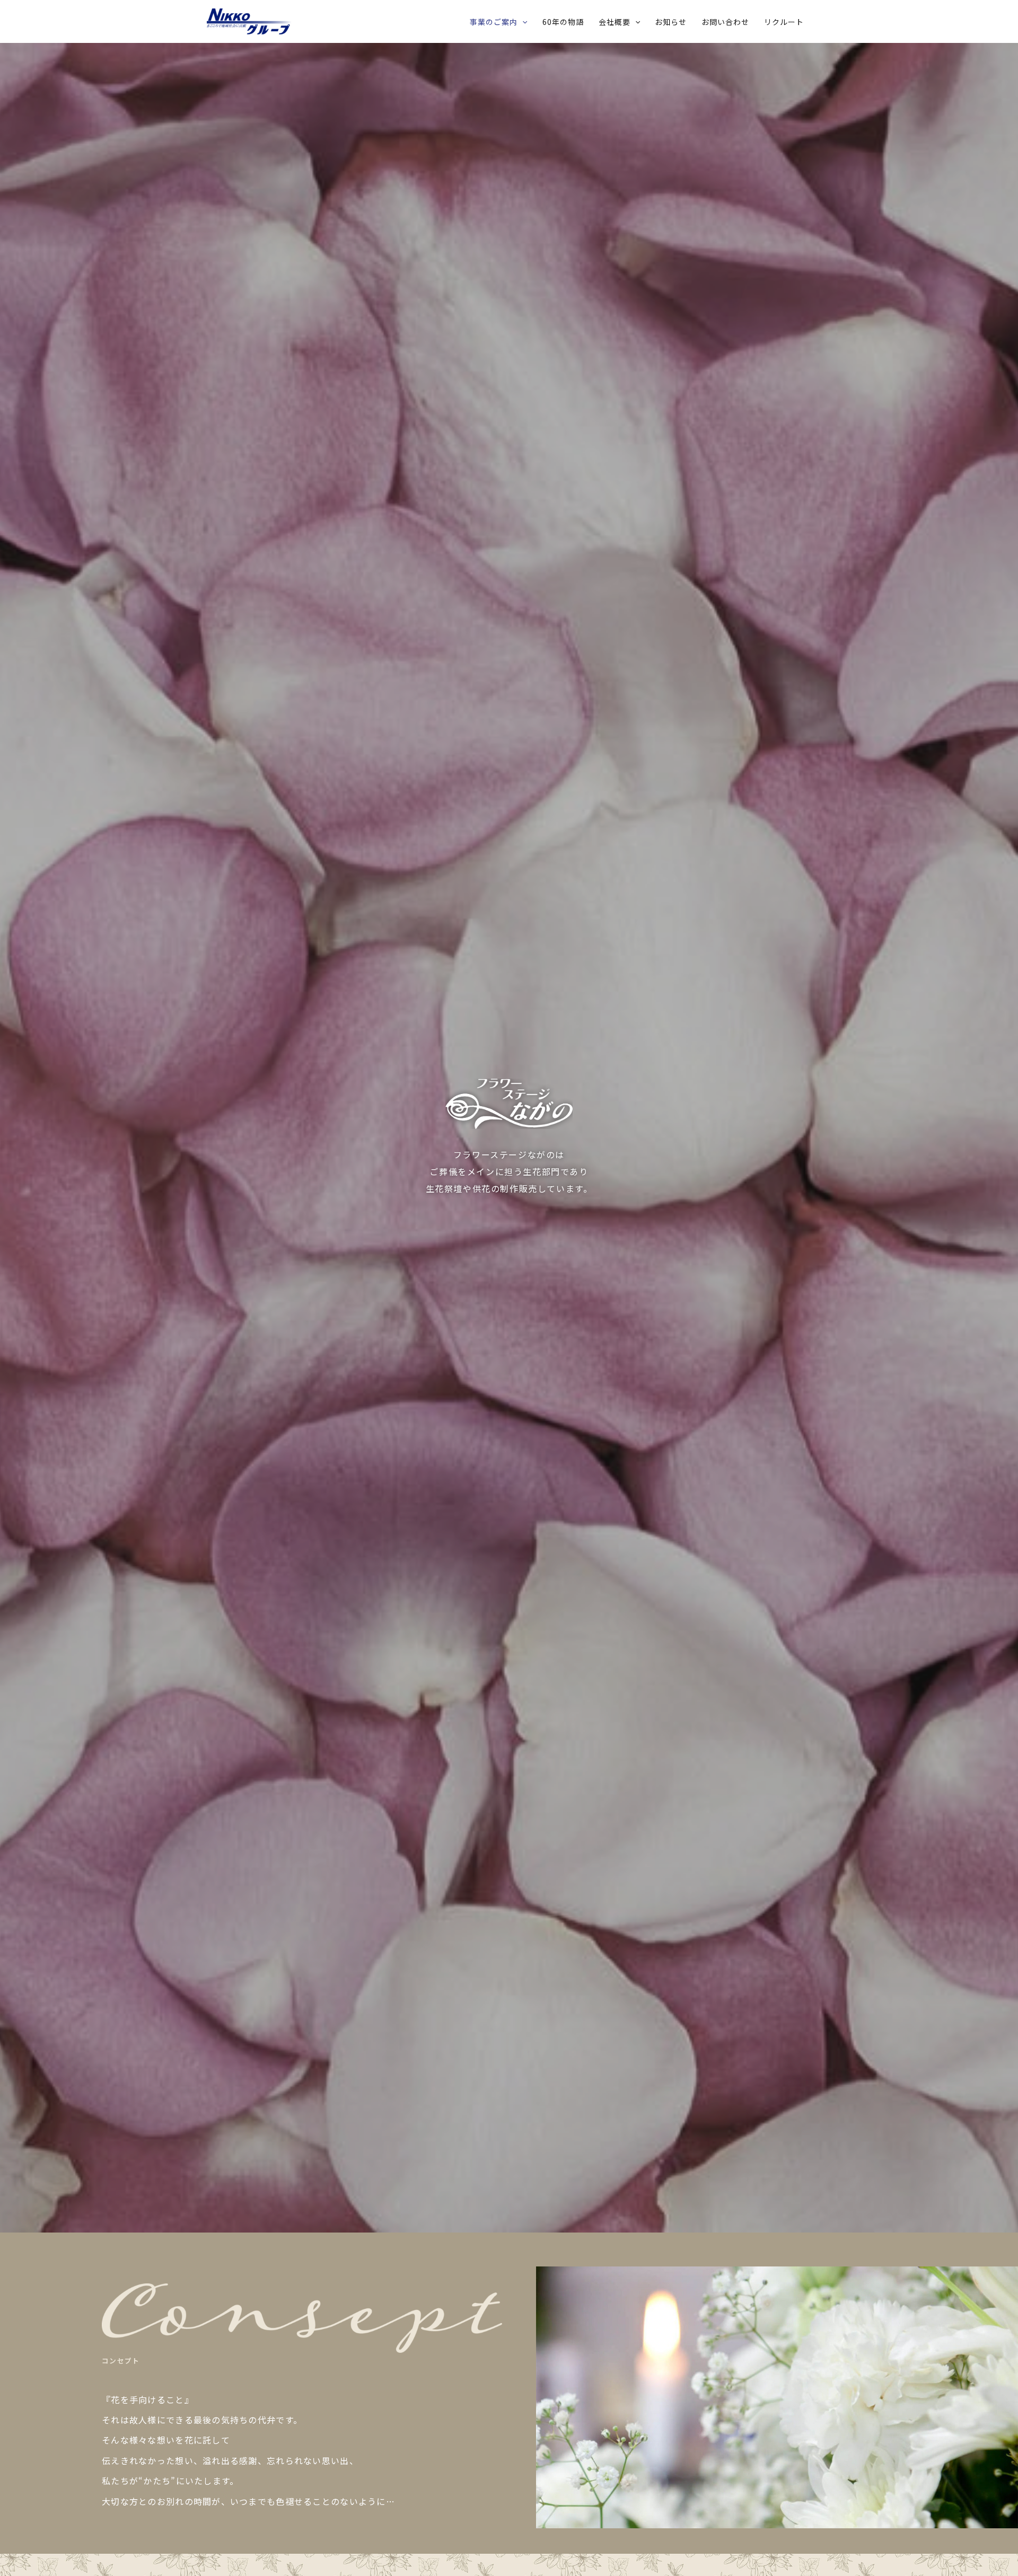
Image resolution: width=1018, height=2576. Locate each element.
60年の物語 (563, 22)
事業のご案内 (494, 22)
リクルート (784, 22)
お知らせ (671, 22)
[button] (522, 22)
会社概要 (615, 22)
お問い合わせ (725, 22)
